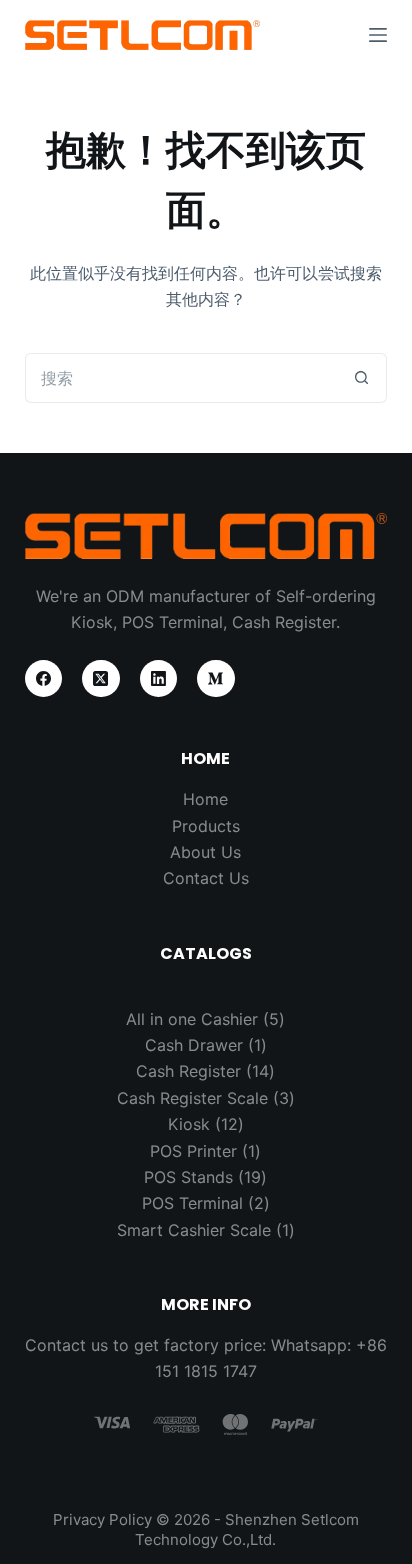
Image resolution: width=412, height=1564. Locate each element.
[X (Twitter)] (101, 679)
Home (205, 799)
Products (206, 826)
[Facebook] (44, 679)
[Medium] (216, 679)
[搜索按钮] (362, 378)
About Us (205, 852)
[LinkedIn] (159, 679)
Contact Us (206, 878)
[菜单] (378, 35)
